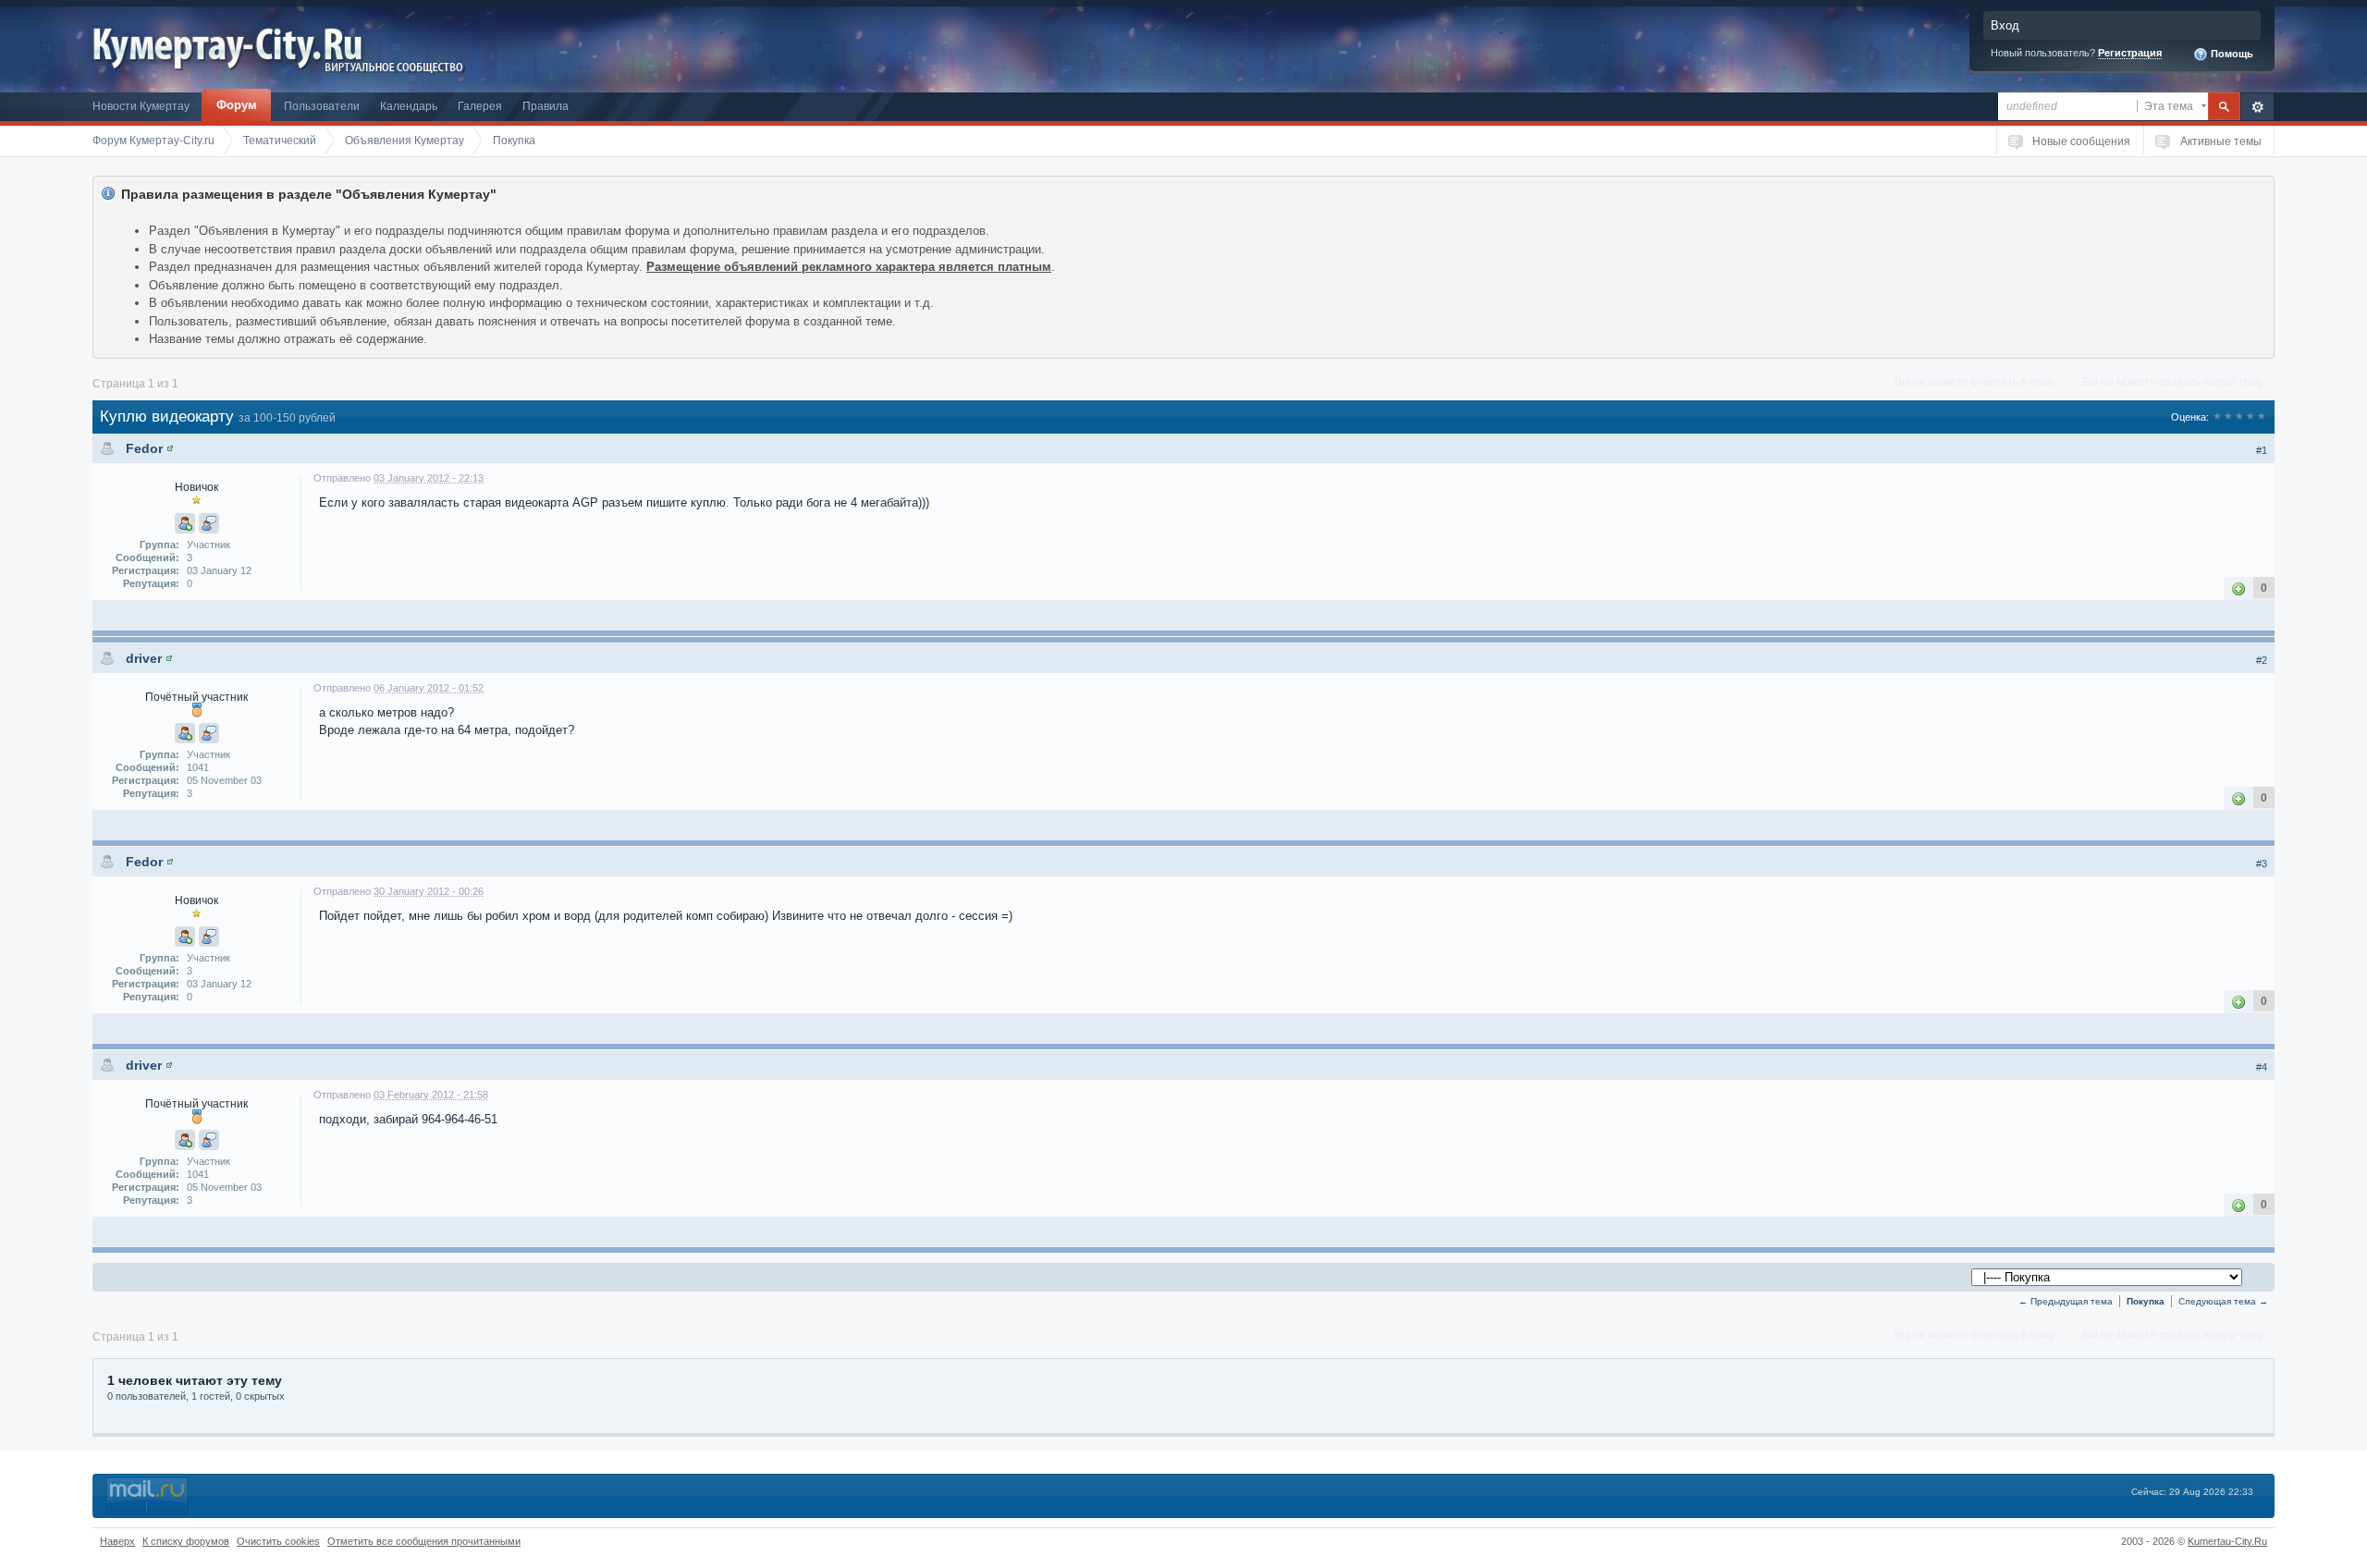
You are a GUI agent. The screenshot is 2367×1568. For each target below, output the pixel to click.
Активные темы (2221, 141)
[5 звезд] (2262, 417)
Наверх (117, 1541)
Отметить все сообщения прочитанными (424, 1541)
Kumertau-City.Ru (2227, 1541)
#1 (2262, 450)
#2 (2262, 660)
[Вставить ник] (185, 523)
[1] (2238, 588)
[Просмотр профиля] (170, 448)
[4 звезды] (2250, 417)
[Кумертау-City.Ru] (234, 45)
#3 (2262, 864)
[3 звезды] (2239, 417)
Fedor (144, 448)
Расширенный (2257, 107)
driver (144, 658)
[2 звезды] (2228, 417)
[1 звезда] (2217, 417)
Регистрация (2130, 53)
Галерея (480, 106)
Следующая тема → (2223, 1301)
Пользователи (322, 106)
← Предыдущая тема (2066, 1301)
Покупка (2146, 1301)
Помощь (2231, 54)
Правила (546, 106)
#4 (2262, 1067)
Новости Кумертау (141, 106)
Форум (237, 105)
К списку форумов (186, 1541)
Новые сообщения (2081, 141)
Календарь (409, 106)
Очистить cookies (278, 1541)
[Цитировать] (209, 523)
